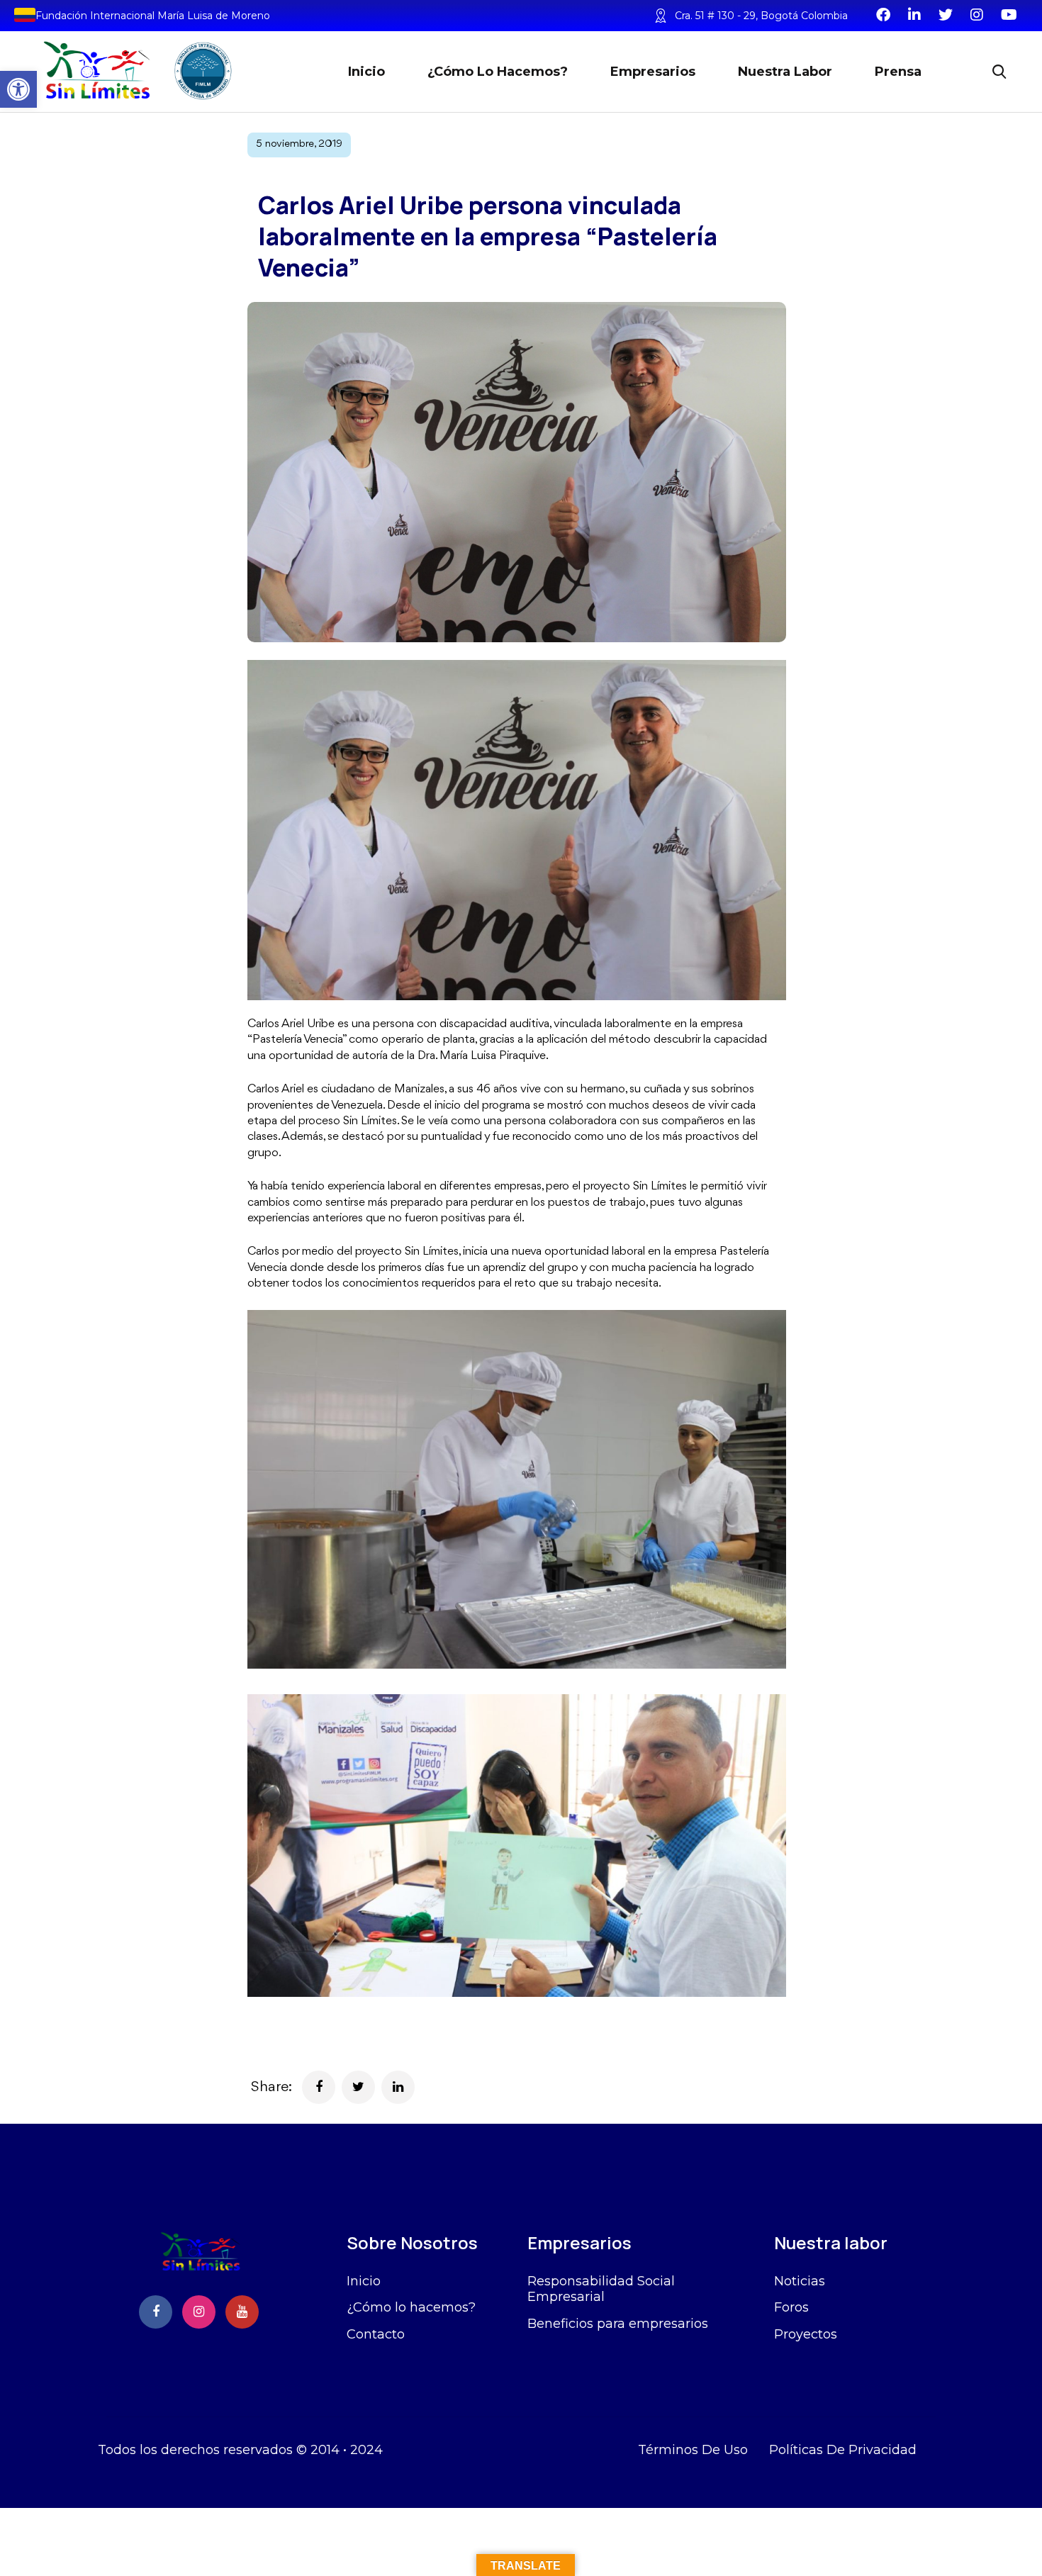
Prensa (898, 72)
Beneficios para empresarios (618, 2324)
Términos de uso (693, 2450)
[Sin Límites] (135, 71)
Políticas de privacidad (843, 2450)
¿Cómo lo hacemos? (498, 72)
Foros (791, 2307)
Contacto (376, 2334)
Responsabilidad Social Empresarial (601, 2289)
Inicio (366, 72)
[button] (18, 89)
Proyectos (806, 2334)
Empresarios (653, 72)
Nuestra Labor (785, 72)
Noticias (800, 2281)
